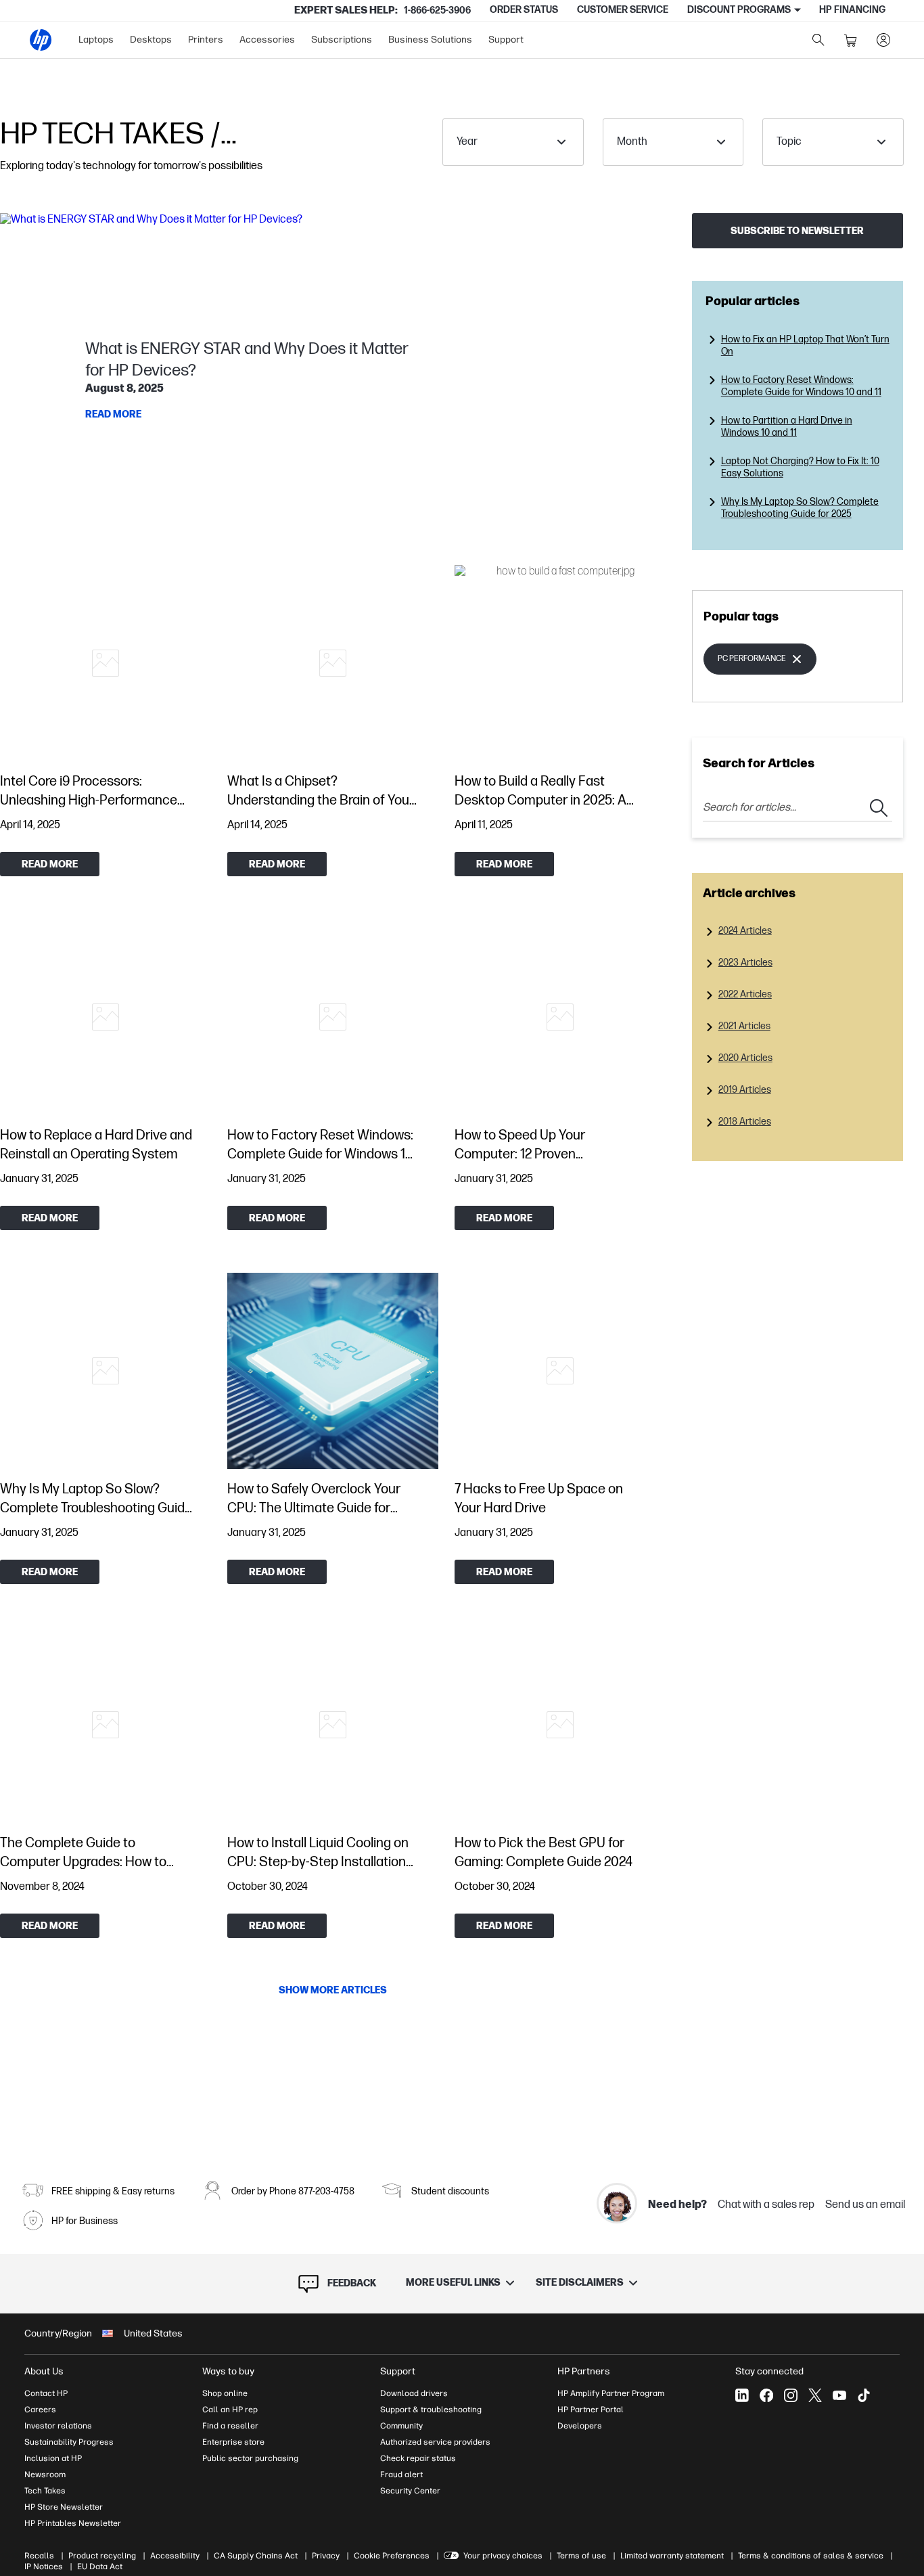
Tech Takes (45, 2491)
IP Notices (44, 2567)
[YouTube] (839, 2395)
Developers (580, 2426)
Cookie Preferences (392, 2556)
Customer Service (623, 10)
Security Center (410, 2491)
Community (401, 2426)
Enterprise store (233, 2442)
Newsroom (45, 2475)
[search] (818, 40)
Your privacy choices (503, 2556)
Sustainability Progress (69, 2442)
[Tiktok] (864, 2395)
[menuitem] (96, 40)
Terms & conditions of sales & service (811, 2556)
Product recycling (102, 2556)
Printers (206, 40)
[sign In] (883, 40)
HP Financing (852, 10)
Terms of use (581, 2556)
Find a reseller (230, 2426)
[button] (333, 382)
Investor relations (58, 2426)
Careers (40, 2410)
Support (506, 40)
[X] (815, 2395)
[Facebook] (766, 2395)
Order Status (524, 10)
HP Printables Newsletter (73, 2523)
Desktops (151, 40)
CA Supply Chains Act (256, 2556)
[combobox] (513, 142)
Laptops (96, 40)
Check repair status (418, 2458)
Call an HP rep (230, 2410)
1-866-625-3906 (437, 10)
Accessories (267, 40)
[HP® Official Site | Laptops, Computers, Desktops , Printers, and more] (41, 40)
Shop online (225, 2393)
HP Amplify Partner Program (611, 2393)
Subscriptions (342, 40)
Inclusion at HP (53, 2458)
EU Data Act (100, 2567)
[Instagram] (791, 2395)
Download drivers (414, 2393)
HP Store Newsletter (64, 2507)
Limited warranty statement (672, 2556)
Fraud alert (401, 2475)
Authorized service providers (435, 2442)
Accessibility (175, 2556)
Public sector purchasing (250, 2458)
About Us (44, 2371)
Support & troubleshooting (431, 2410)
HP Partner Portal (591, 2410)
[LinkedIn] (742, 2395)
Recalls (39, 2556)
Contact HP (46, 2393)
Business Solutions (430, 40)
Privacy (326, 2556)
